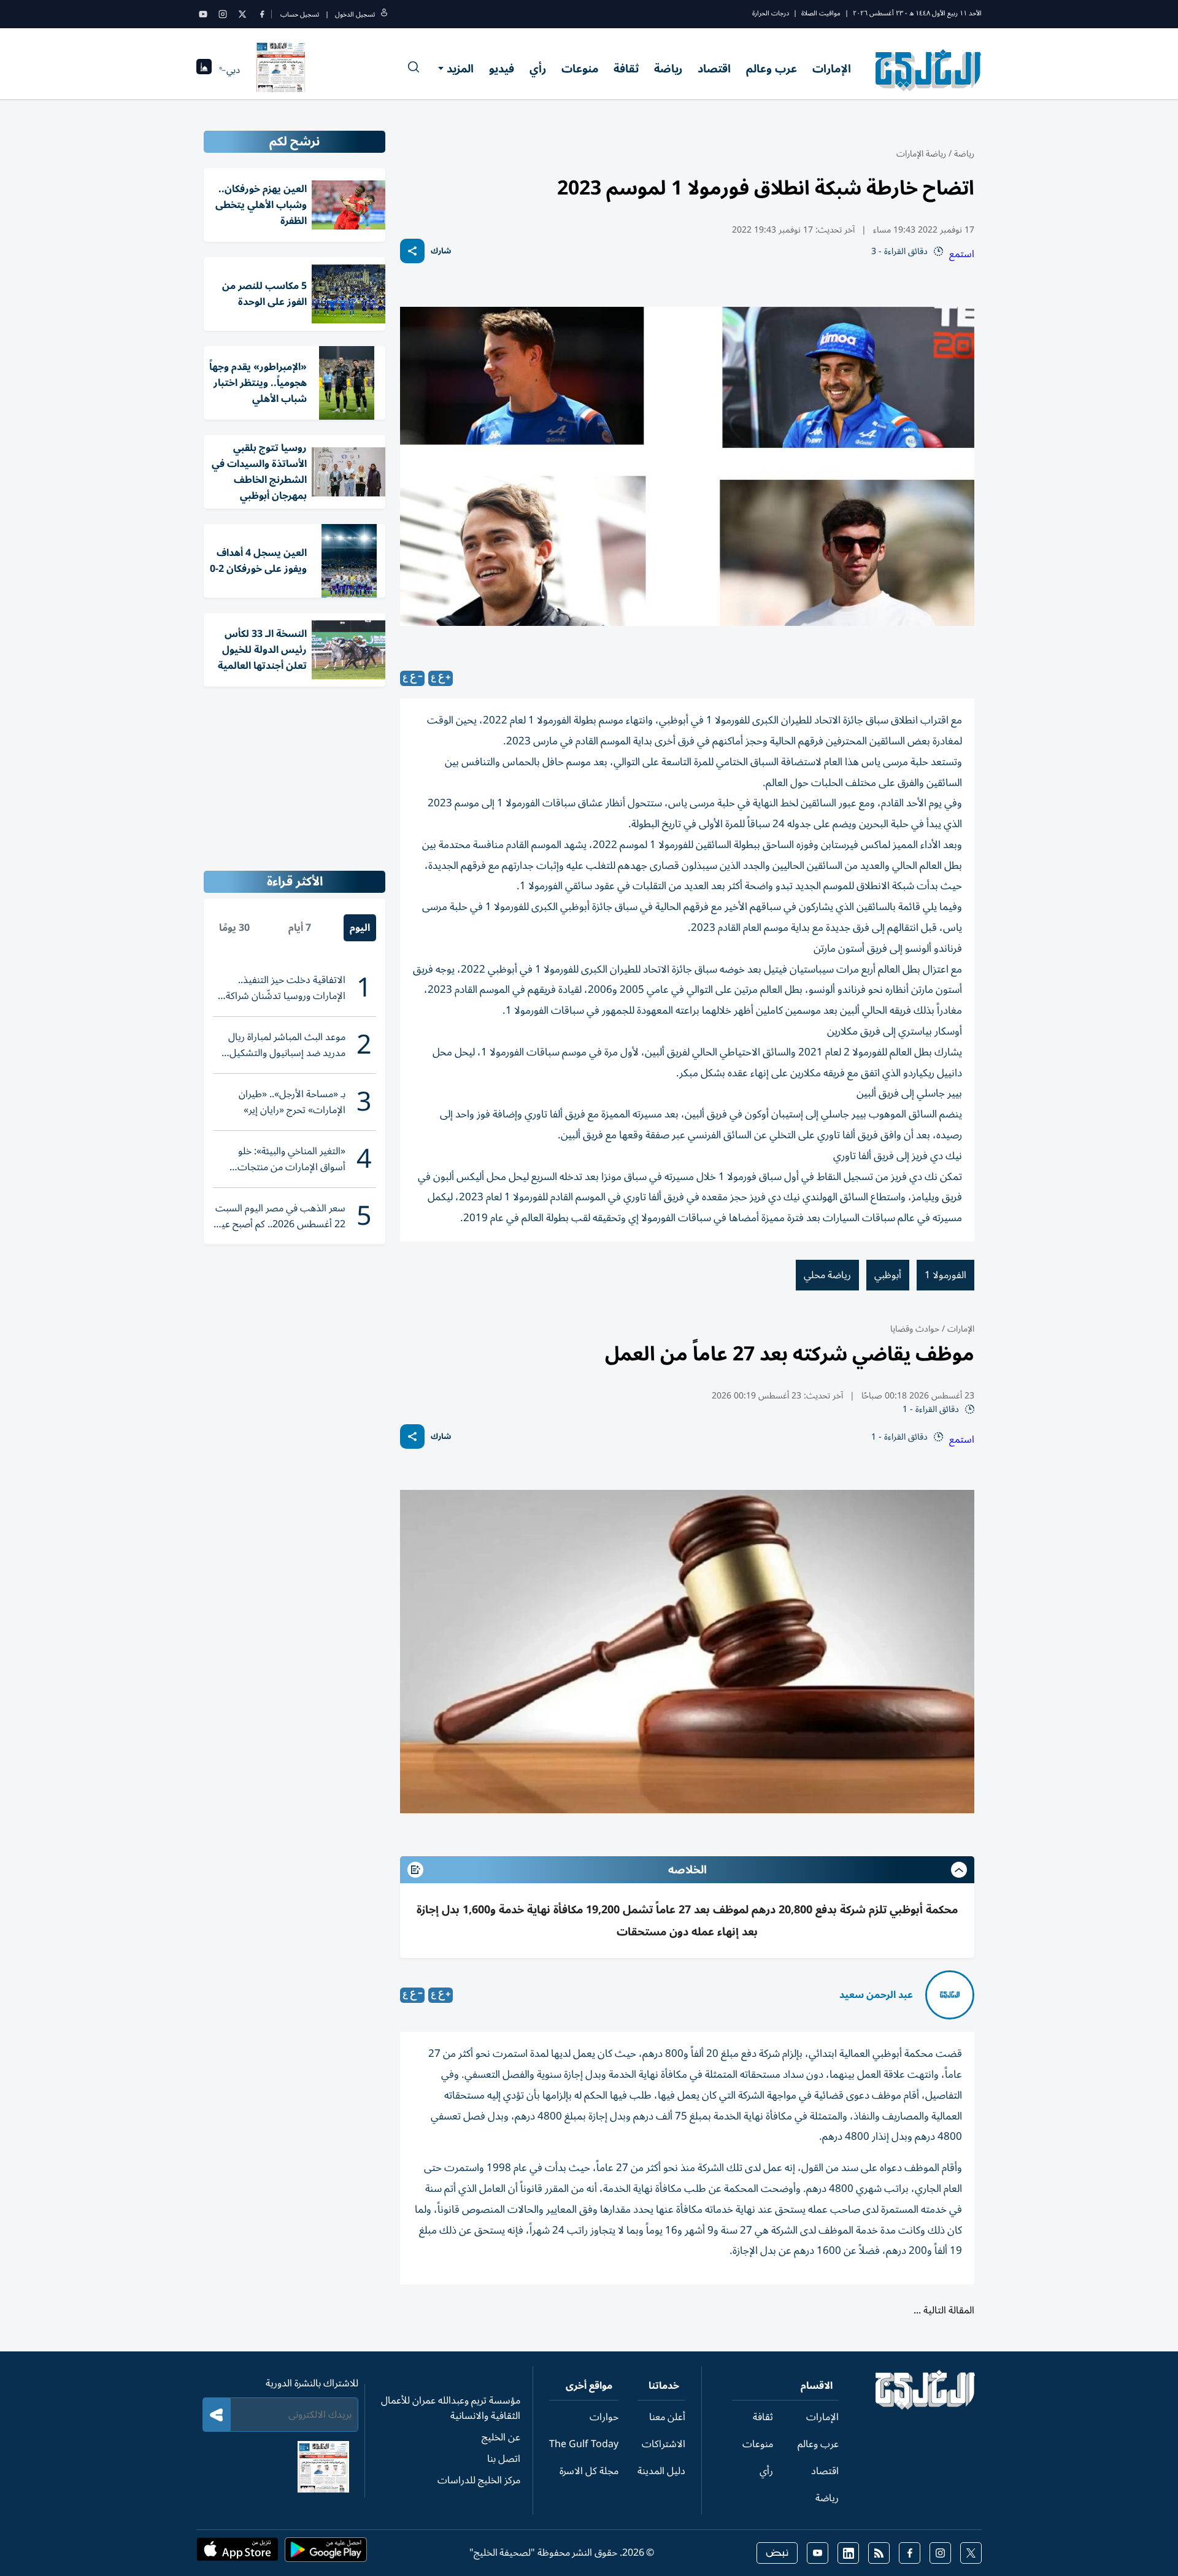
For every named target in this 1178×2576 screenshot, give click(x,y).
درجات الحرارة (771, 13)
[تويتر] (242, 14)
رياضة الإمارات (921, 154)
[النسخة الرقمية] (281, 70)
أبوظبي (888, 1275)
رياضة (668, 69)
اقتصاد (714, 69)
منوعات (580, 69)
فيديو (502, 69)
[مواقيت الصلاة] (204, 70)
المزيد (460, 69)
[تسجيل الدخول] (384, 14)
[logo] (929, 70)
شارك (441, 251)
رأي (538, 69)
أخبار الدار (924, 2323)
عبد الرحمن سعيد (876, 1995)
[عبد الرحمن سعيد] (950, 1995)
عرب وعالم (772, 69)
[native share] (412, 251)
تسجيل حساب (300, 14)
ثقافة (626, 69)
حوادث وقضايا (915, 1329)
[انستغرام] (223, 14)
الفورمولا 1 (945, 1275)
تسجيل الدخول (355, 14)
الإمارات (832, 69)
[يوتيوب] (203, 14)
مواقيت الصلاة (821, 13)
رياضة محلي (827, 1275)
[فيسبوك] (262, 14)
